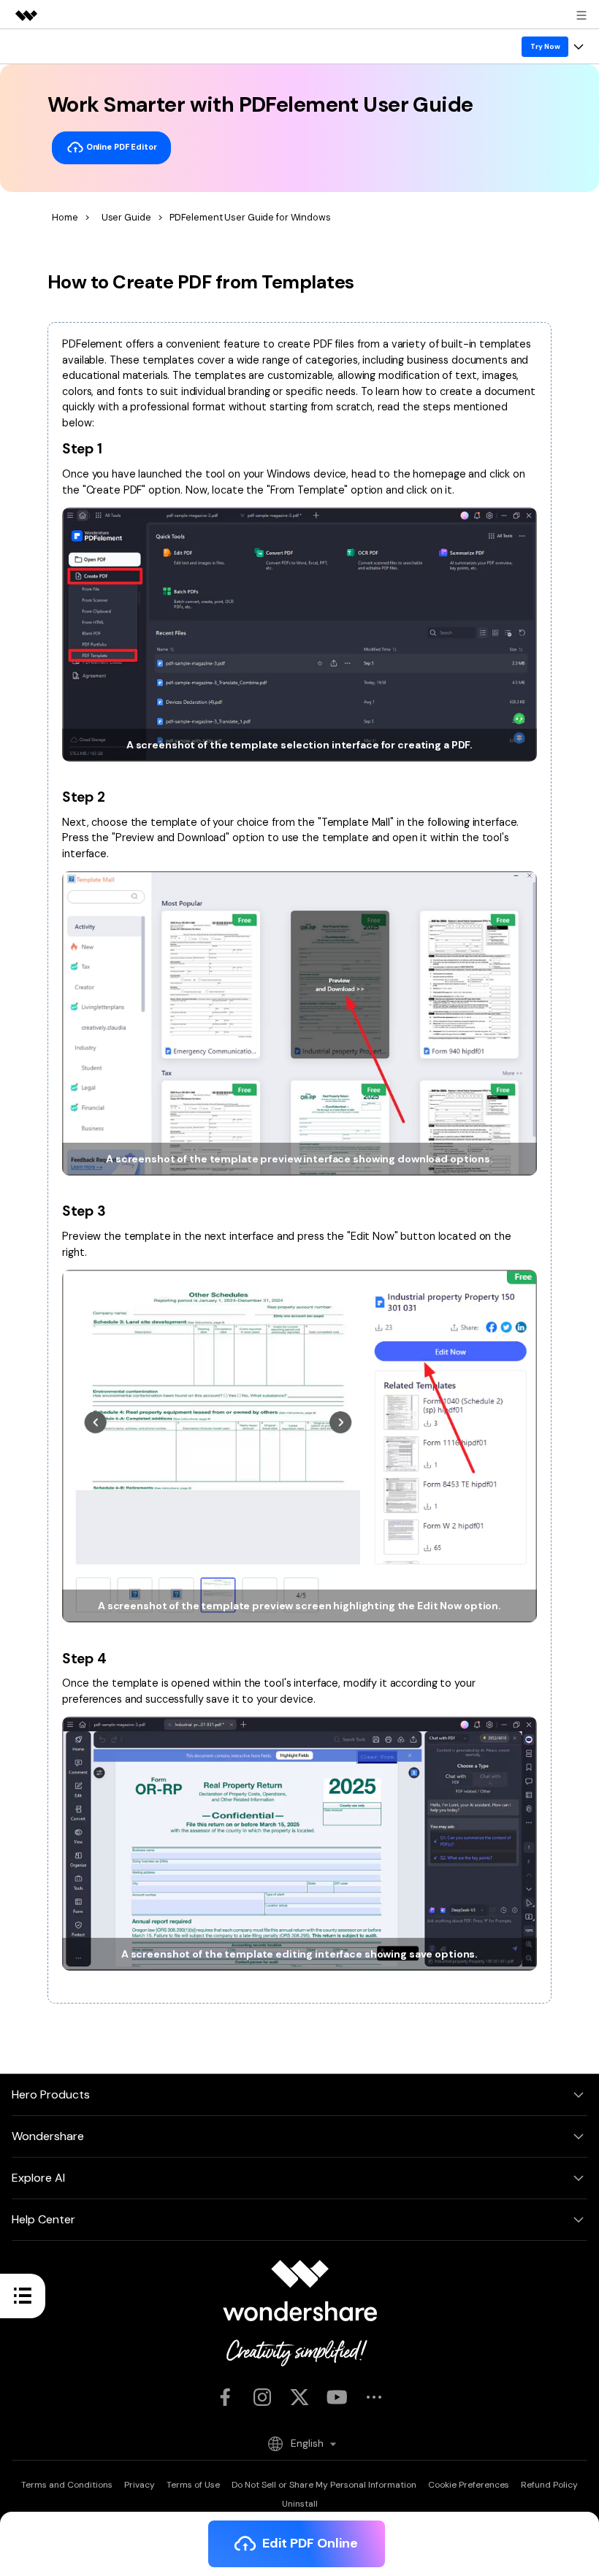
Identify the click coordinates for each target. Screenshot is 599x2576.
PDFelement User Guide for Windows (250, 217)
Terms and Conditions (67, 2485)
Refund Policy (549, 2485)
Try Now (545, 46)
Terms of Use (193, 2485)
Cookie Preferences (469, 2485)
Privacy (140, 2485)
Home (65, 217)
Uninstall (300, 2504)
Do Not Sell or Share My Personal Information (324, 2485)
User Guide (126, 217)
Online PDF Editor (121, 147)
